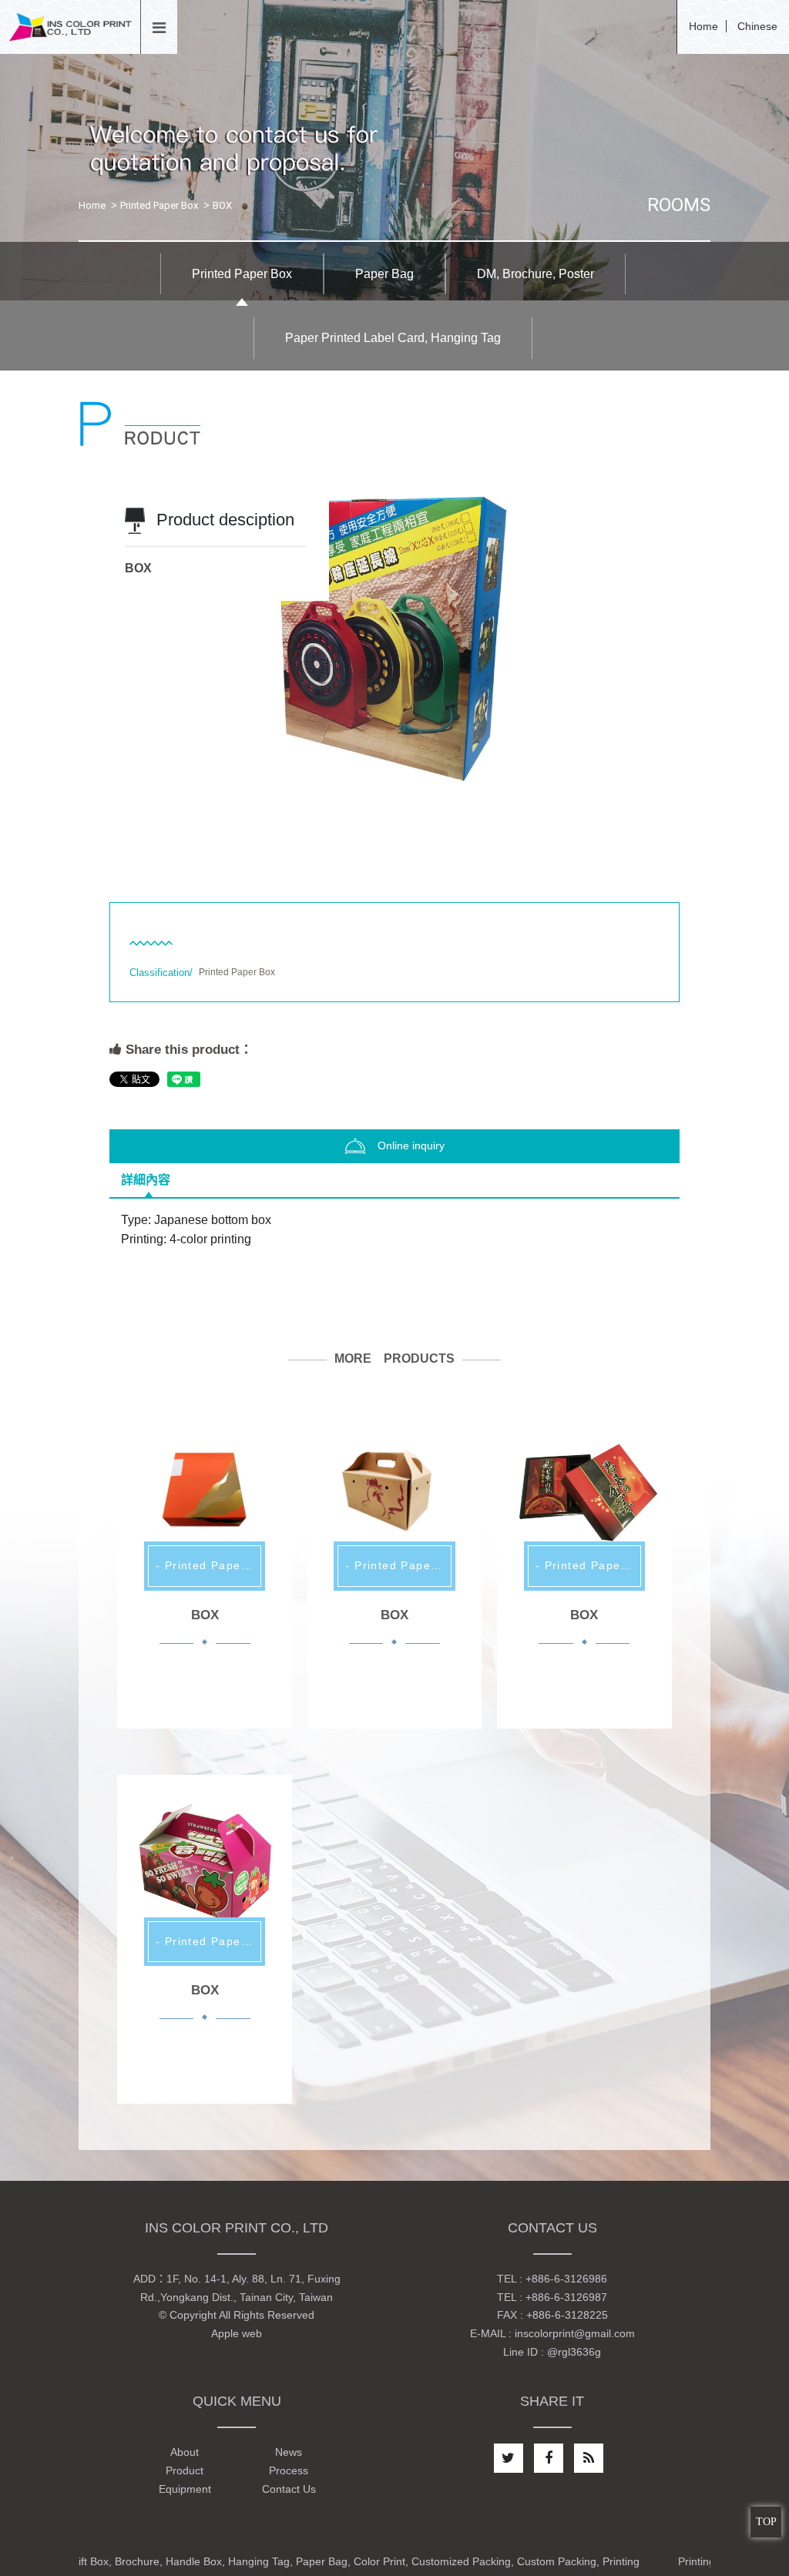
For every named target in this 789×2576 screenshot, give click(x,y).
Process (289, 2470)
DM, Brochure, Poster (536, 274)
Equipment (185, 2489)
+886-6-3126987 (566, 2297)
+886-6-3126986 (566, 2279)
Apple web (237, 2333)
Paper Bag (384, 274)
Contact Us (289, 2489)
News (289, 2452)
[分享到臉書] (549, 2458)
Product (185, 2470)
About (185, 2452)
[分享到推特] (509, 2458)
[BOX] (204, 1489)
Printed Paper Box (159, 205)
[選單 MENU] (159, 29)
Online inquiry (411, 1145)
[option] (394, 662)
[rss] (589, 2458)
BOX (205, 1615)
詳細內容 (146, 1180)
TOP (766, 2522)
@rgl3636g (574, 2352)
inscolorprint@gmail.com (575, 2333)
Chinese (757, 26)
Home (703, 26)
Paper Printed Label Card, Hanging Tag (393, 338)
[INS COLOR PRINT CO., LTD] (70, 26)
